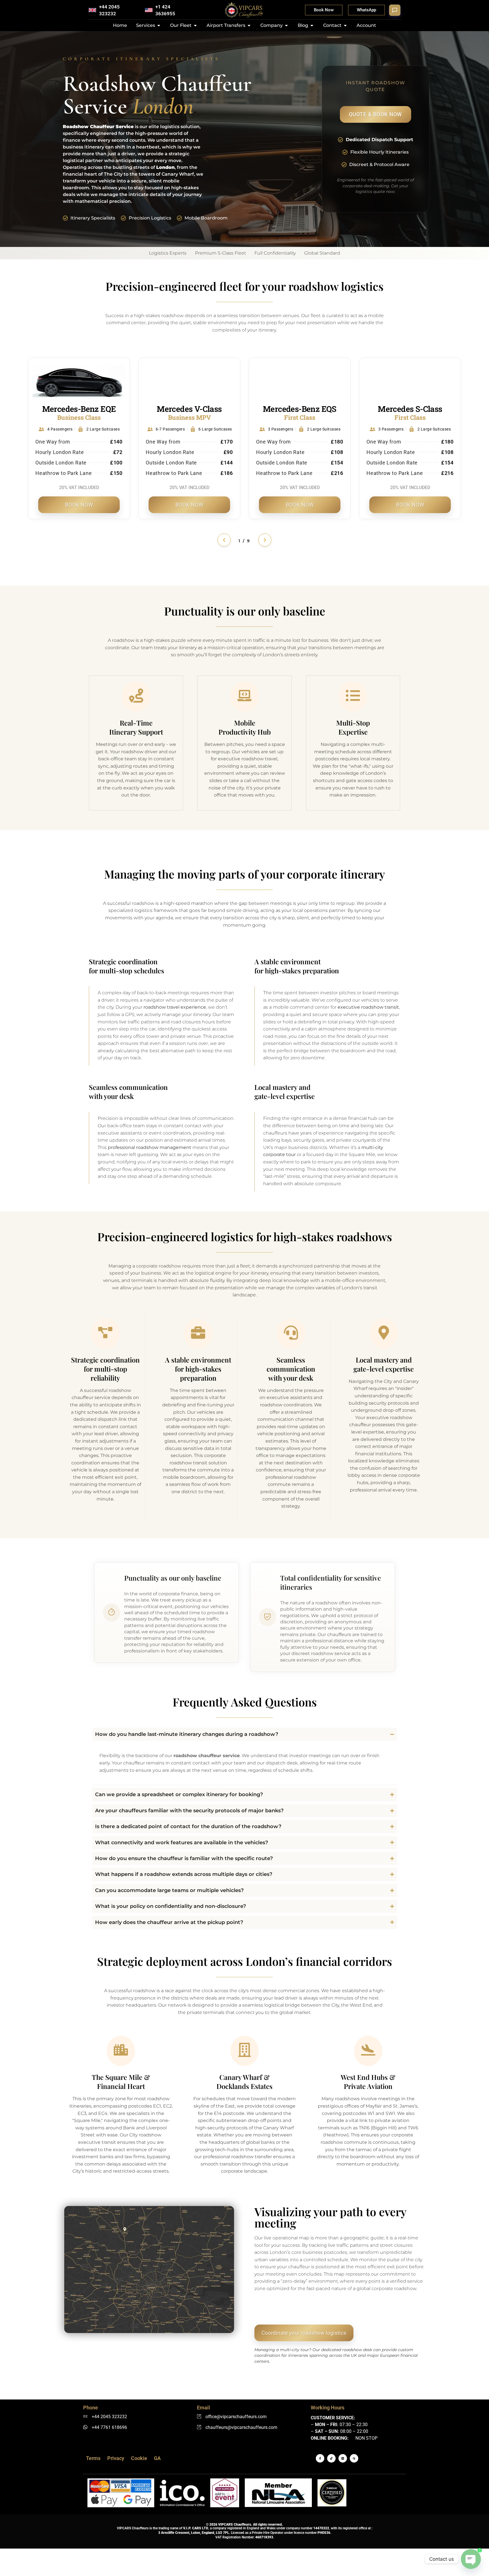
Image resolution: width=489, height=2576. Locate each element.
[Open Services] (159, 25)
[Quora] (354, 2458)
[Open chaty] (471, 2559)
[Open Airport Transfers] (249, 25)
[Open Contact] (345, 25)
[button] (224, 540)
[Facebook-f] (320, 2458)
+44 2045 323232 (109, 2417)
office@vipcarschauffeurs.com (236, 2417)
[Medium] (343, 2458)
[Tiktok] (331, 2458)
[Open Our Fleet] (195, 25)
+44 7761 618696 (109, 2427)
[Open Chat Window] (395, 10)
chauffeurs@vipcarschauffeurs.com (241, 2427)
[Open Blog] (312, 25)
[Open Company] (286, 25)
